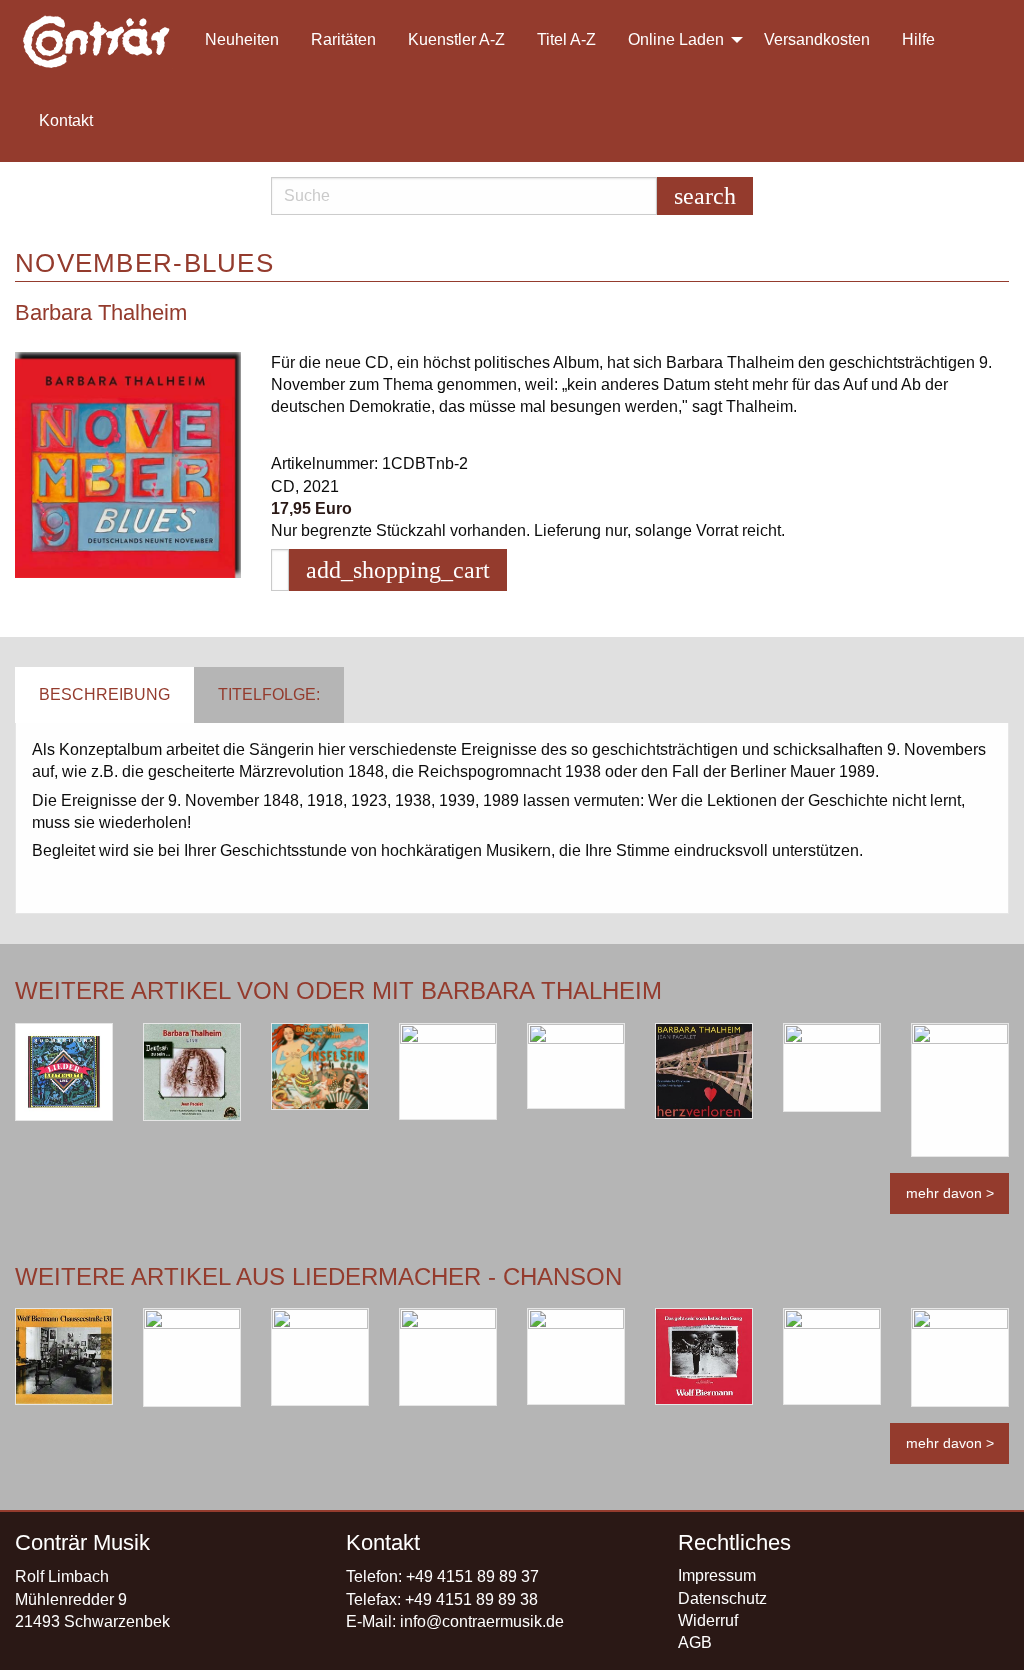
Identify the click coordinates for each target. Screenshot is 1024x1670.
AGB (695, 1642)
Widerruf (708, 1620)
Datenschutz (722, 1598)
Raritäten (343, 39)
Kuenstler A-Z (456, 39)
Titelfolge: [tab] (269, 694)
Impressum (717, 1575)
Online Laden (676, 39)
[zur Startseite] (98, 40)
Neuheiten (242, 39)
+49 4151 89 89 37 (472, 1576)
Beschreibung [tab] (104, 694)
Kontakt (66, 120)
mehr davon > (950, 1193)
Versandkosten (817, 39)
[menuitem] (106, 40)
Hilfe (918, 39)
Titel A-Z (566, 39)
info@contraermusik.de (482, 1621)
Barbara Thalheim (101, 312)
